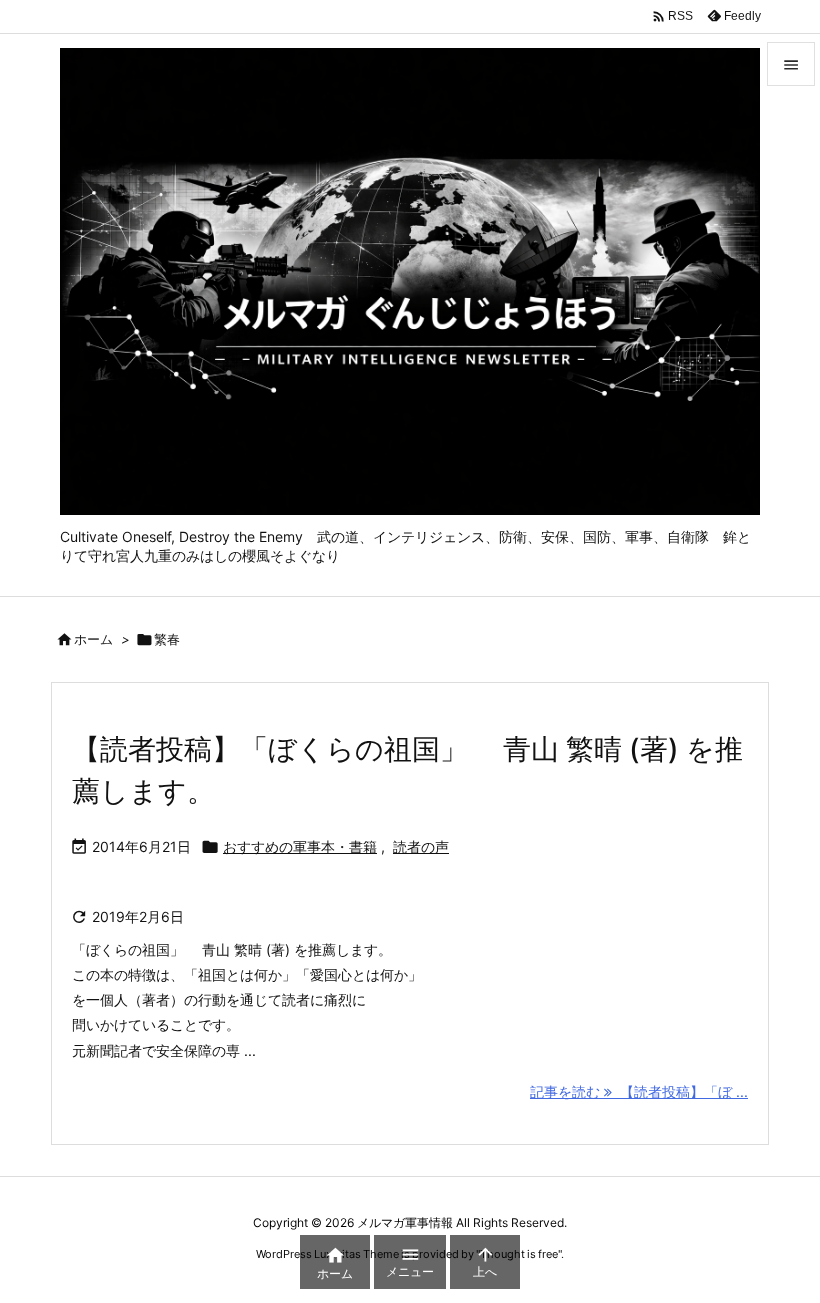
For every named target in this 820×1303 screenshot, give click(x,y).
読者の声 (421, 846)
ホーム (93, 639)
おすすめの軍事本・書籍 (300, 846)
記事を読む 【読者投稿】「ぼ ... (639, 1091)
